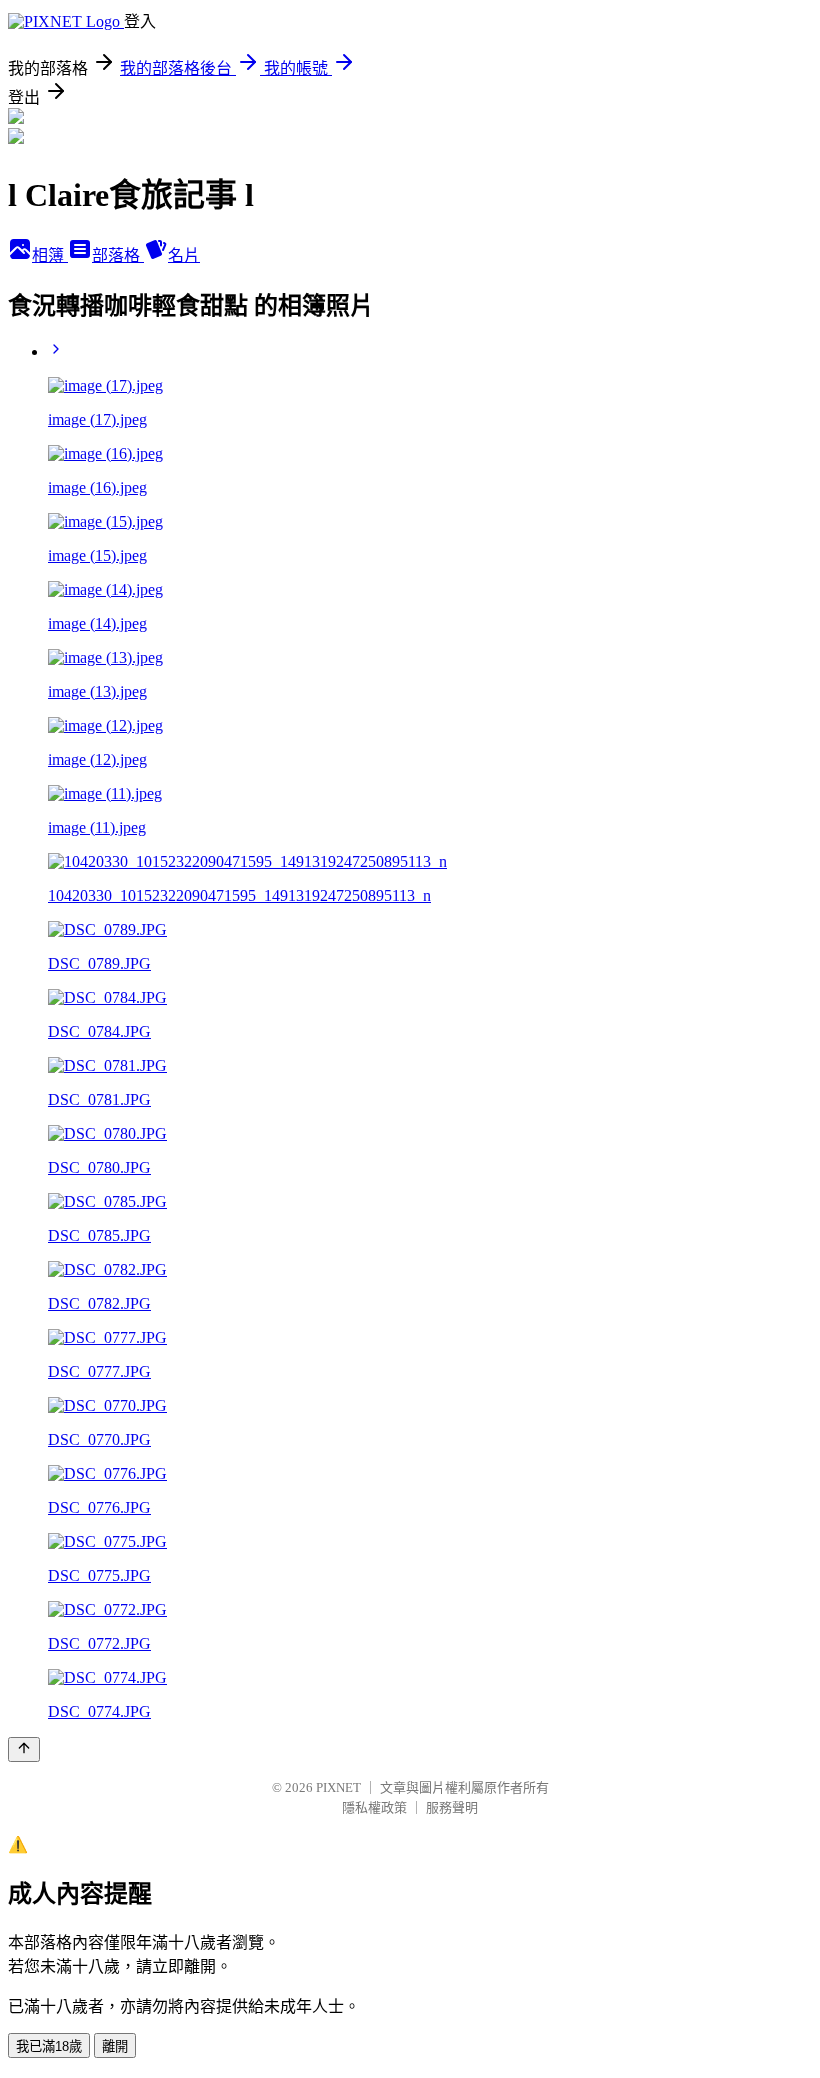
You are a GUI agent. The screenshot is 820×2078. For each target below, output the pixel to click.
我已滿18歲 (49, 2046)
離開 (115, 2046)
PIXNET (338, 1787)
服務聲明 (452, 1807)
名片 (184, 255)
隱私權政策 (374, 1807)
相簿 (50, 255)
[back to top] (24, 1749)
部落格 (118, 255)
